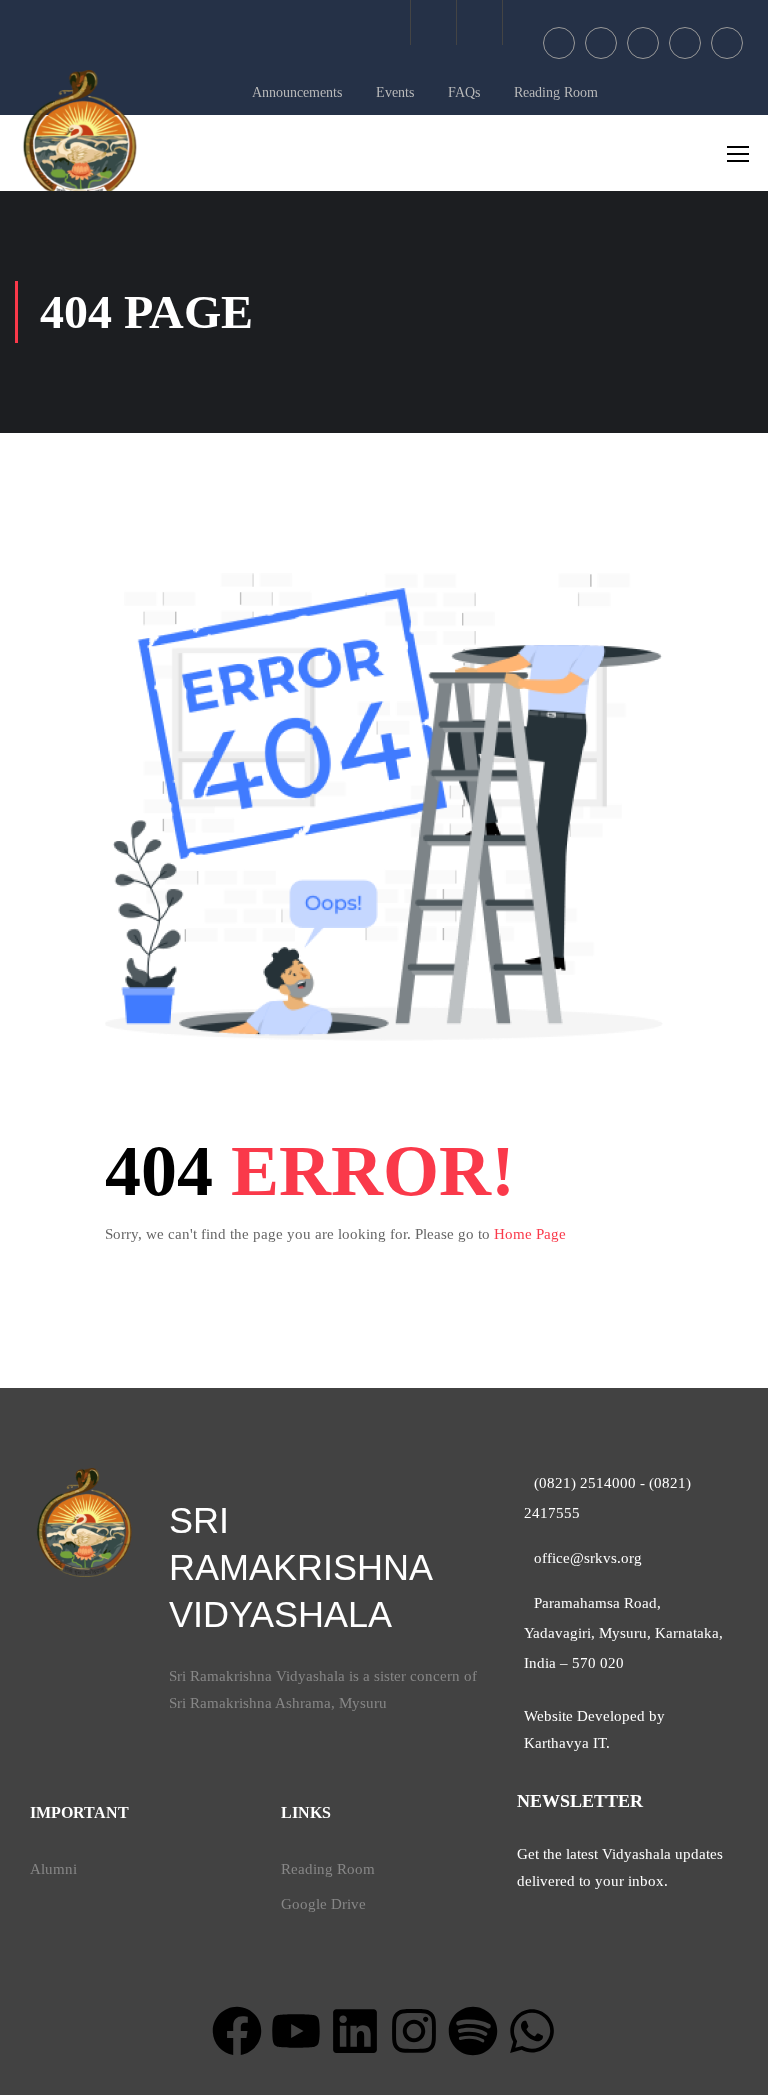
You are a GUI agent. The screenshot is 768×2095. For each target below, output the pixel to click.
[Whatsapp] (532, 2031)
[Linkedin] (355, 2031)
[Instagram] (414, 2031)
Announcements (297, 92)
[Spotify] (473, 2031)
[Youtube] (296, 2031)
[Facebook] (237, 2031)
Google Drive (323, 1904)
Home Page (530, 1234)
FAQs (464, 92)
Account (479, 22)
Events (395, 92)
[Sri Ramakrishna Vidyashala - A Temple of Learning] (80, 135)
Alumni (53, 1869)
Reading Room (556, 92)
